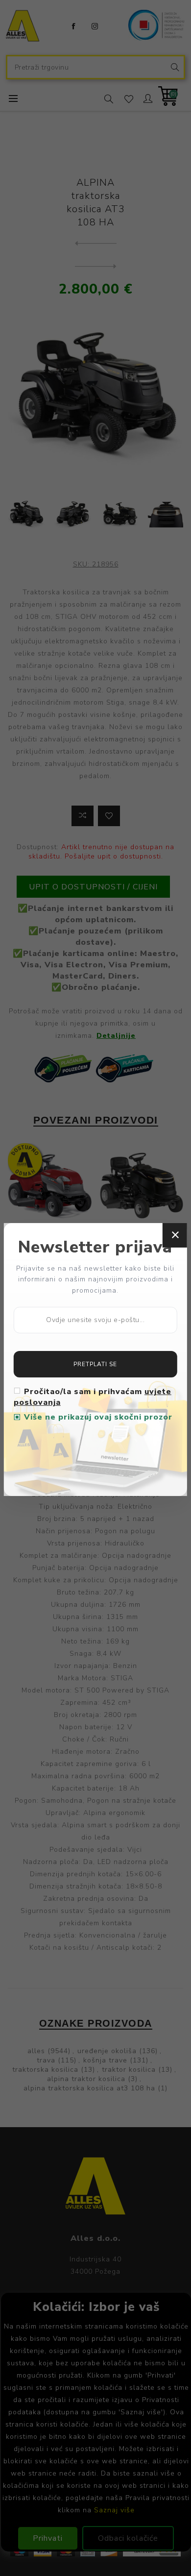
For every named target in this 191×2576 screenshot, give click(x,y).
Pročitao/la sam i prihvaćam (93, 1397)
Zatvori (175, 1235)
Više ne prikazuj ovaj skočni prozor (98, 1417)
